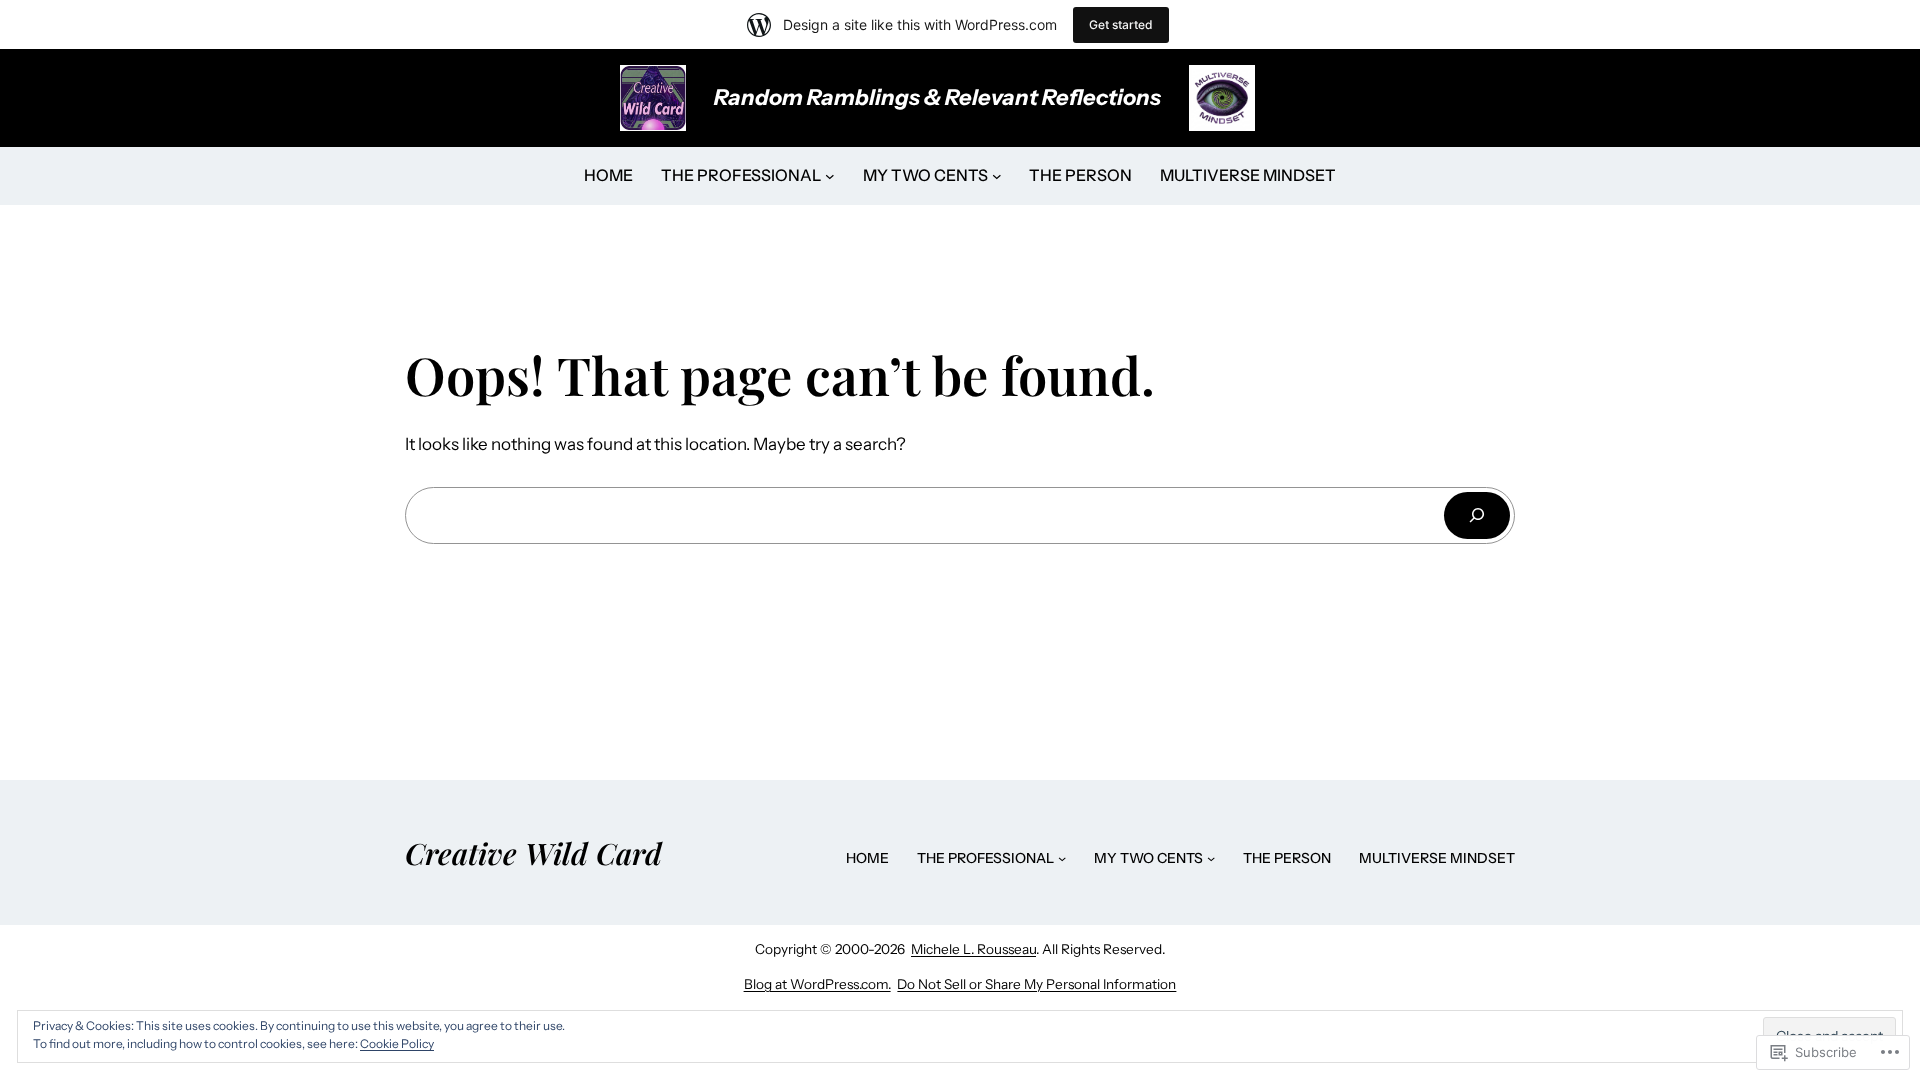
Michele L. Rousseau (973, 949)
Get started (1121, 24)
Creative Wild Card (533, 852)
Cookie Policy (397, 1043)
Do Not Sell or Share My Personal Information (1036, 984)
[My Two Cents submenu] (997, 176)
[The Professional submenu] (830, 176)
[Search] (1477, 515)
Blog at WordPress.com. (817, 984)
